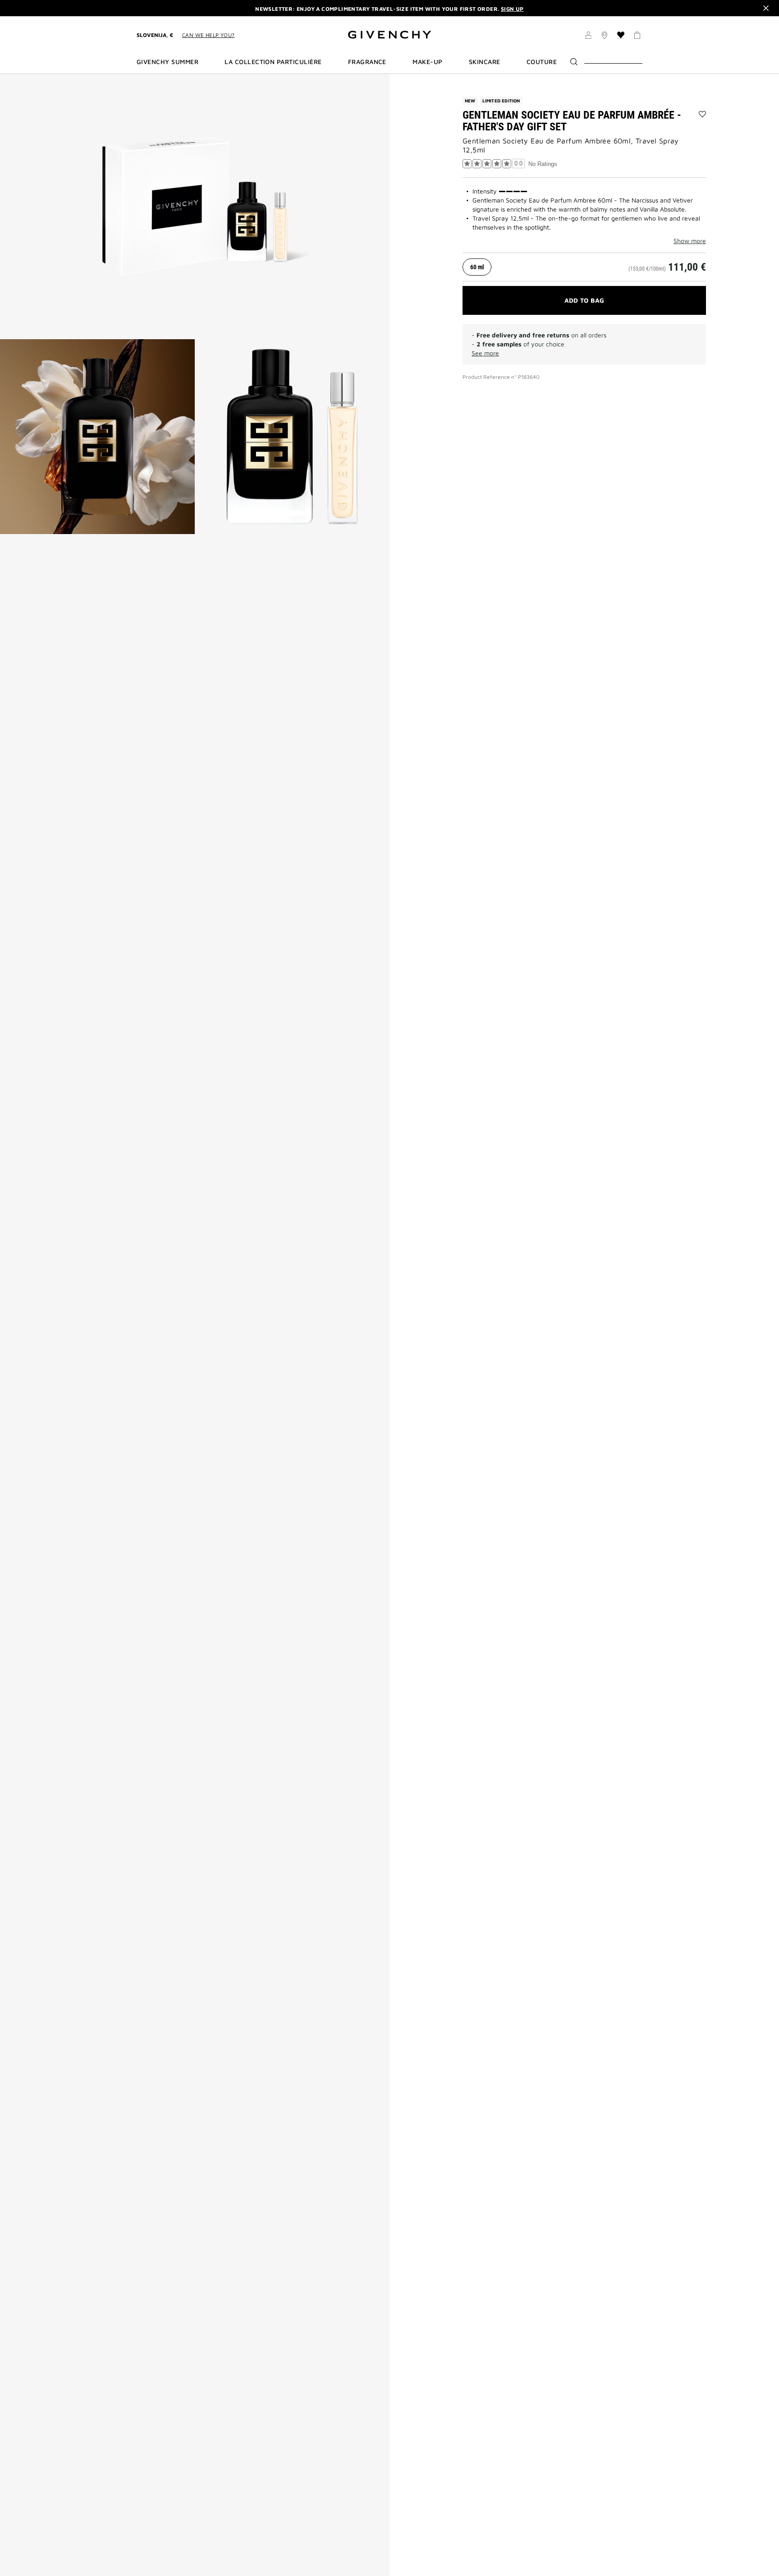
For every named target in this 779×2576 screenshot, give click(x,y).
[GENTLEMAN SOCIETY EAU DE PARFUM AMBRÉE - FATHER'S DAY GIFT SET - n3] (292, 437)
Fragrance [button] (367, 62)
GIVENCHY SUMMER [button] (167, 62)
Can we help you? (208, 35)
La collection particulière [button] (273, 62)
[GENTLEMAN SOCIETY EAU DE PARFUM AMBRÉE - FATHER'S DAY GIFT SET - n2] (97, 437)
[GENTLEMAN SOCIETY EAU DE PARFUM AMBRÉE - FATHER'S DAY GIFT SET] (195, 207)
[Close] (766, 8)
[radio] (477, 267)
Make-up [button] (427, 62)
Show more (690, 241)
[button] (588, 37)
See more (485, 353)
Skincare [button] (485, 62)
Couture (542, 62)
